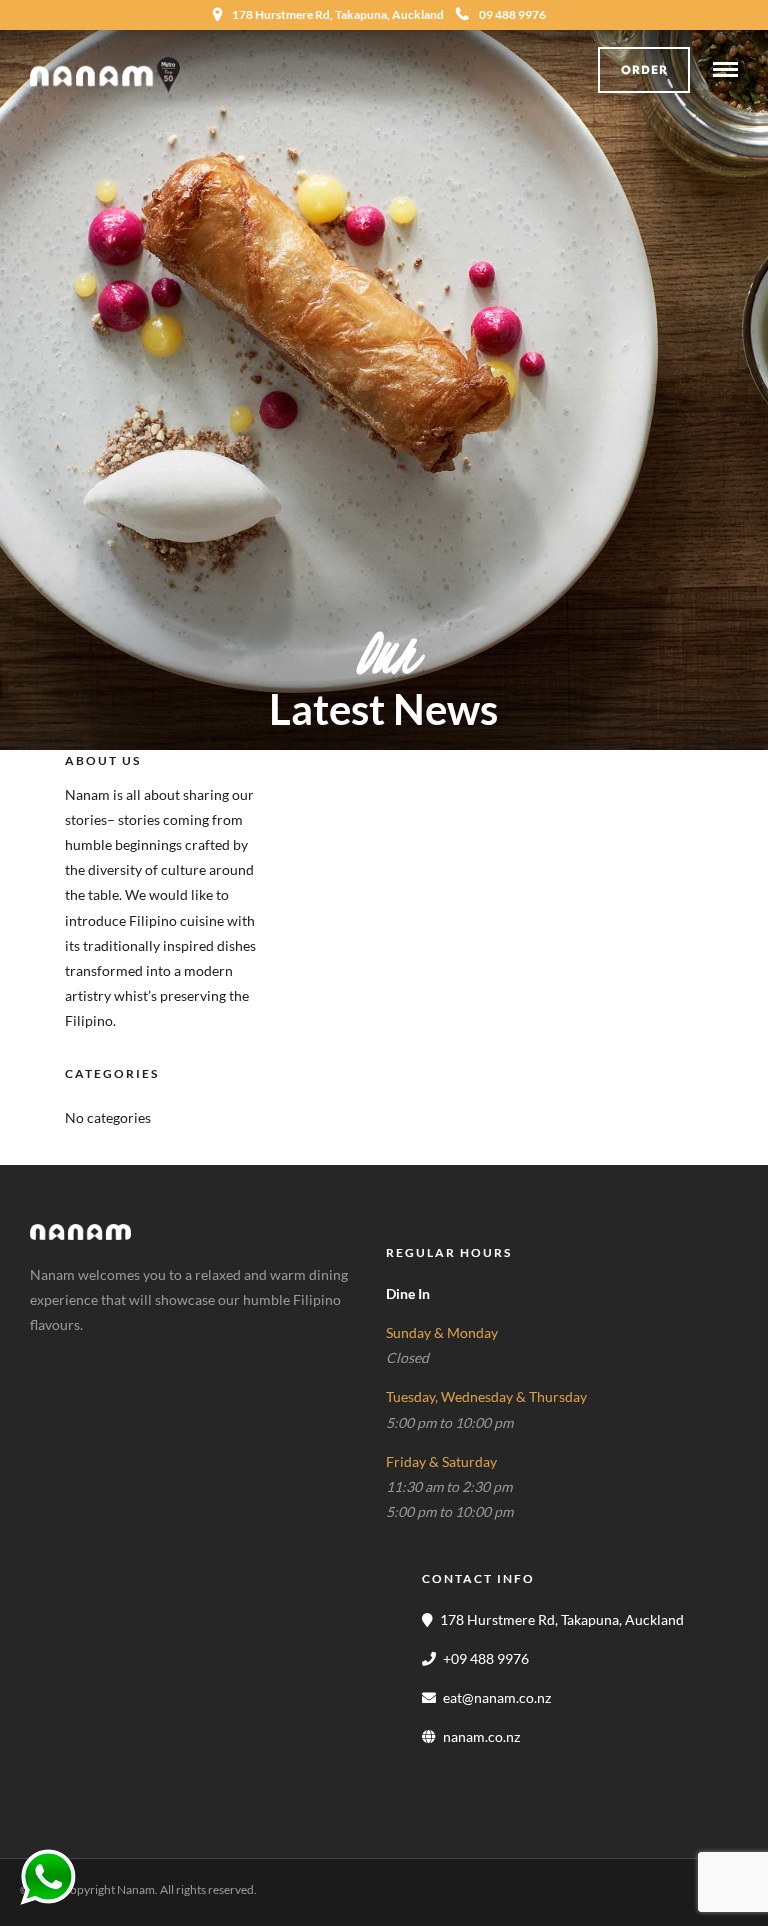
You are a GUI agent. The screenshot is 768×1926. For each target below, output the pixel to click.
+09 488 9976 (486, 1658)
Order (644, 70)
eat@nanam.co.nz (497, 1697)
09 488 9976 (512, 14)
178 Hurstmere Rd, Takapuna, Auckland (562, 1619)
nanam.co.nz (481, 1736)
